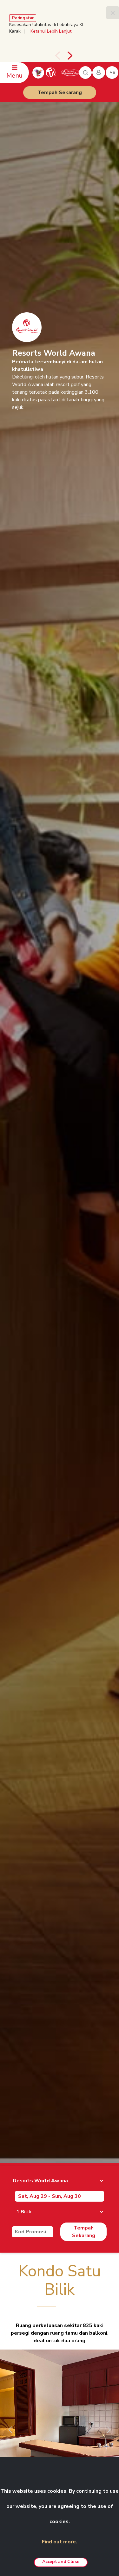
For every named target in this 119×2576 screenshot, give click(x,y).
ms (112, 73)
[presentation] (57, 56)
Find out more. (60, 2542)
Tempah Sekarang (60, 92)
